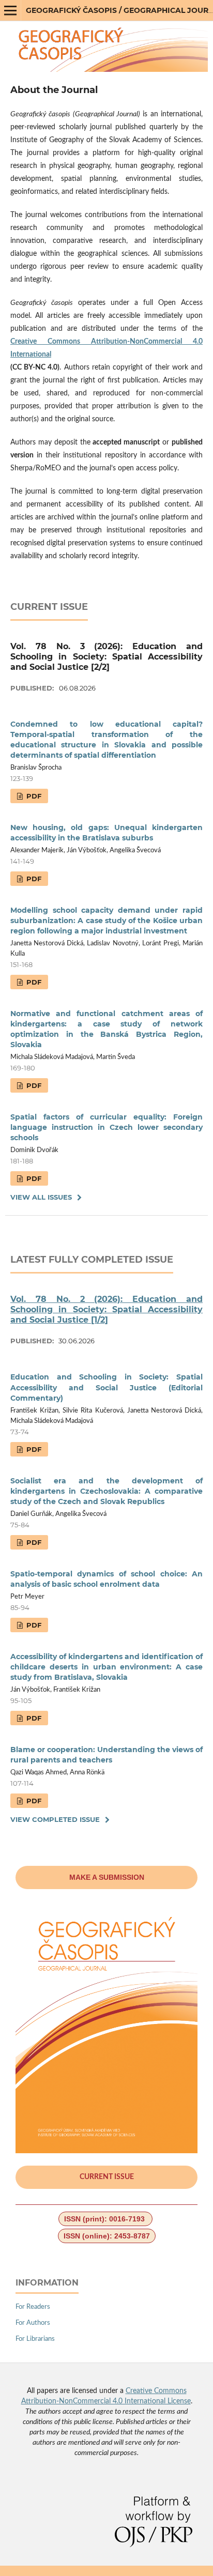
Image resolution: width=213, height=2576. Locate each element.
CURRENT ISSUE (107, 2177)
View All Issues (41, 1197)
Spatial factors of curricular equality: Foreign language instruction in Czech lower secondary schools (106, 1127)
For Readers (33, 2307)
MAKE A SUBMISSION (107, 1877)
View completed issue (55, 1819)
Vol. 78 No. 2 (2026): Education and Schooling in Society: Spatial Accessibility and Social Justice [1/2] (106, 1309)
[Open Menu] (10, 10)
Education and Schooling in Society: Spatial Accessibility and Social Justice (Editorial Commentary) (106, 1387)
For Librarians (35, 2339)
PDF (33, 796)
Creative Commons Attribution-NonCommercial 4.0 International (106, 348)
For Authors (33, 2323)
